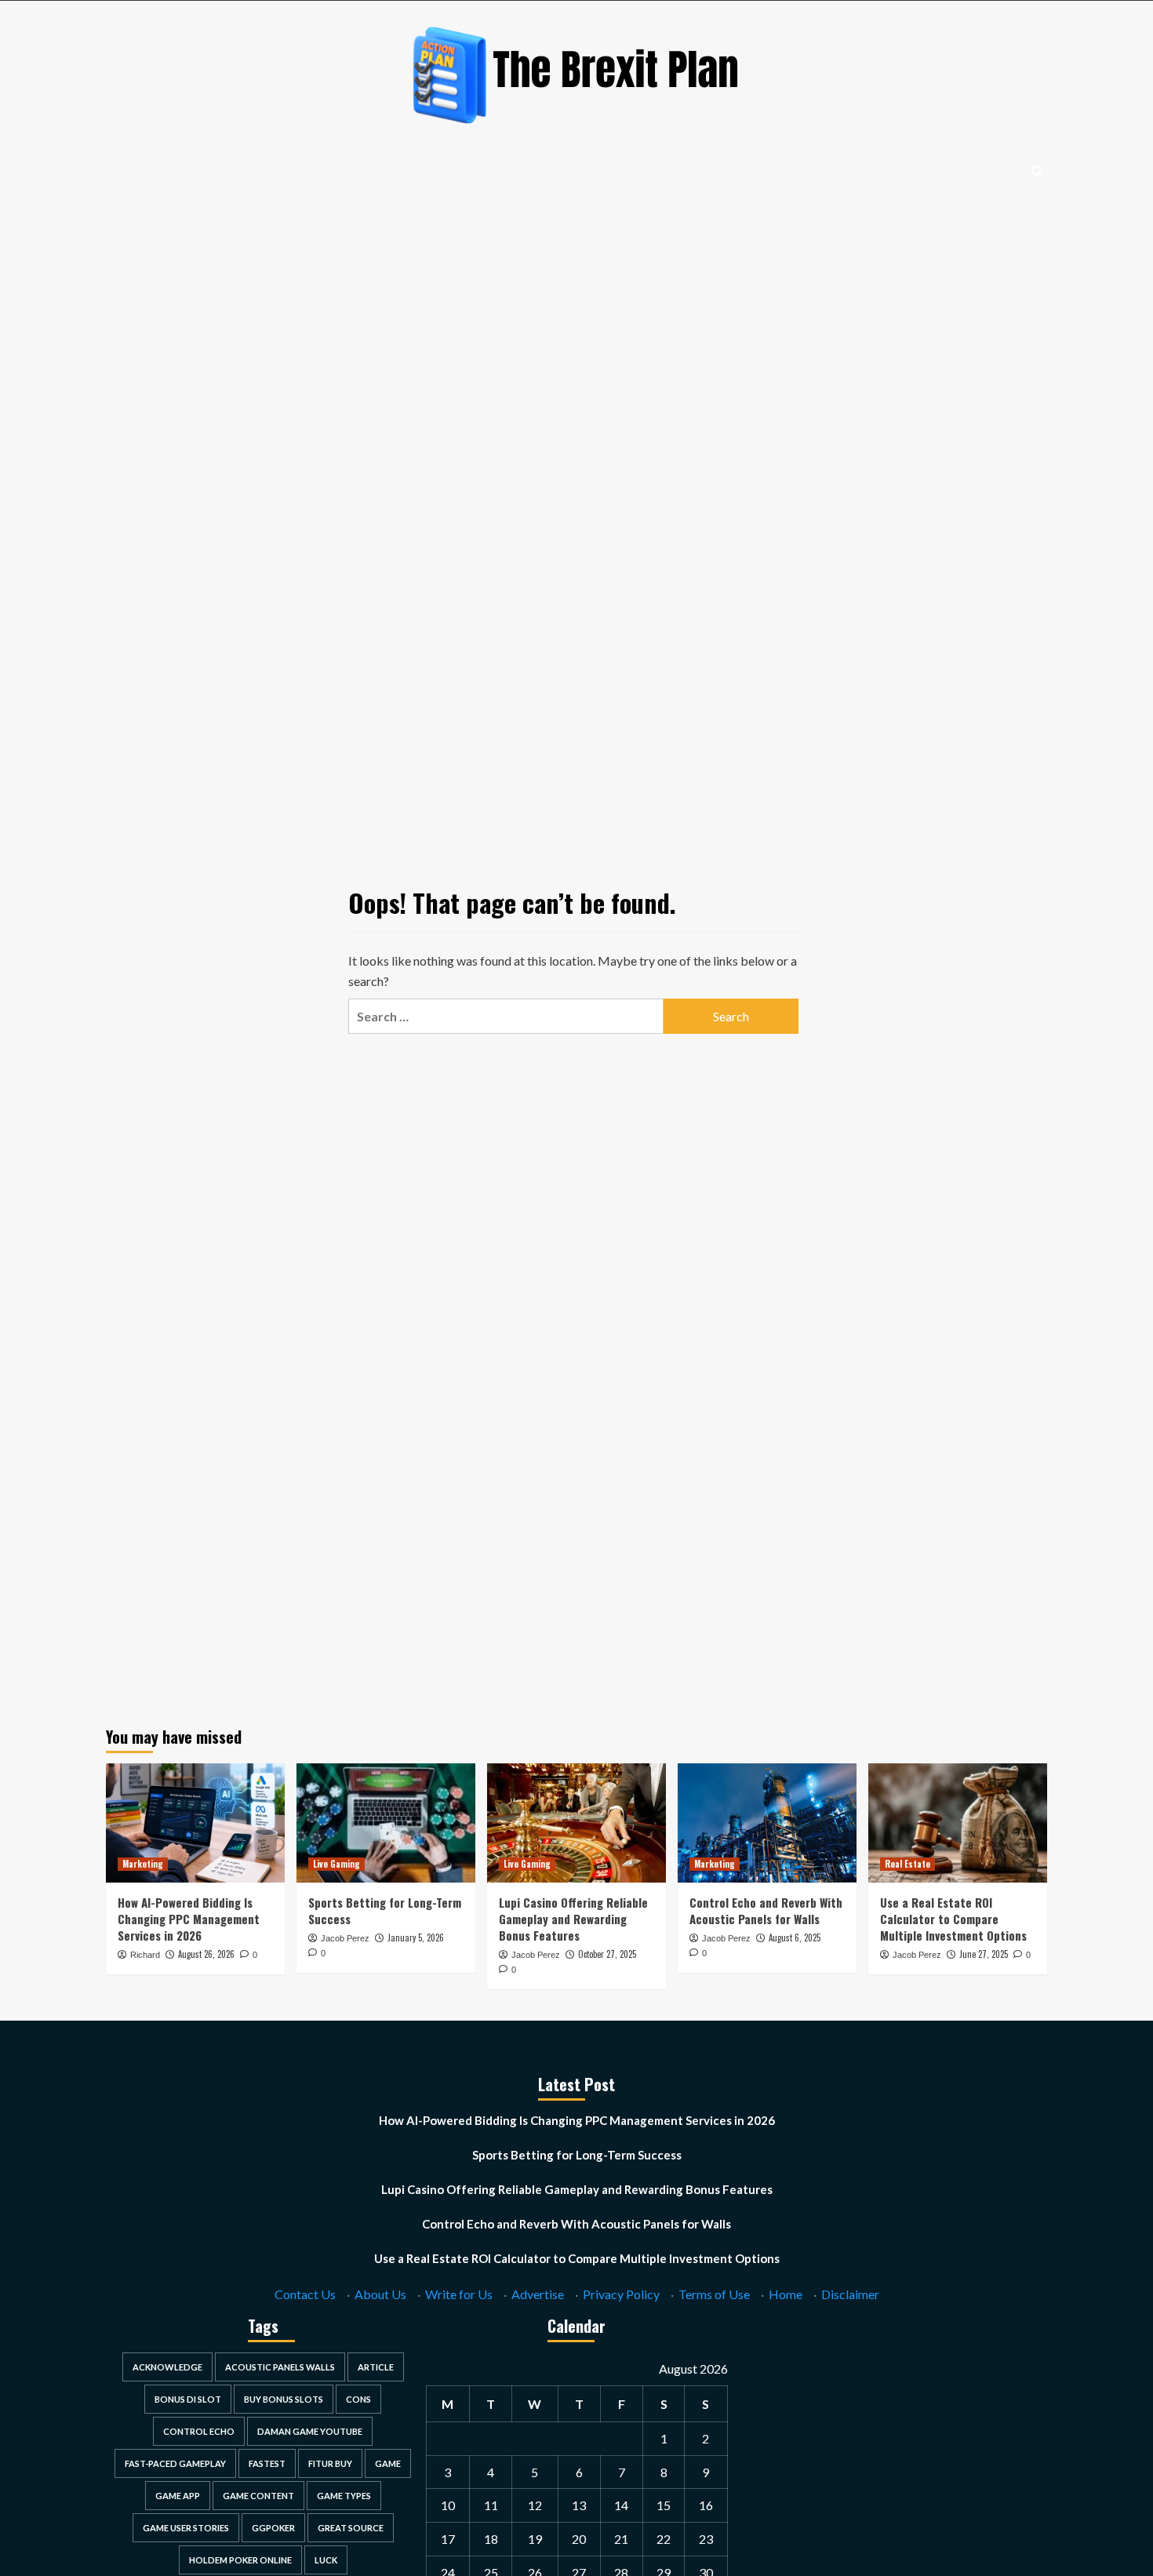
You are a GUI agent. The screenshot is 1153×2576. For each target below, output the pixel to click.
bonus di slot (188, 2399)
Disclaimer (850, 2294)
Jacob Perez (345, 1938)
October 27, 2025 (607, 1954)
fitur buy (330, 2463)
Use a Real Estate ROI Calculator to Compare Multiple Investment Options (953, 1919)
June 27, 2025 (984, 1954)
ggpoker (273, 2528)
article (376, 2367)
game (388, 2463)
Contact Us (305, 2294)
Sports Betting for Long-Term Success (385, 1910)
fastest (267, 2463)
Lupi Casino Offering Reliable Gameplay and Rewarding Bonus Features (573, 1919)
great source (351, 2528)
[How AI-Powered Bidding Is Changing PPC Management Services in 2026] (195, 1823)
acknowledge (167, 2367)
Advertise (538, 2294)
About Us (380, 2294)
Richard (145, 1955)
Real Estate (907, 1864)
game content (258, 2496)
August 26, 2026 (206, 1954)
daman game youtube (310, 2431)
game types (344, 2496)
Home (786, 2294)
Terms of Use (714, 2294)
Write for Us (459, 2294)
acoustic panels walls (280, 2367)
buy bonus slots (284, 2399)
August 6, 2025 (795, 1937)
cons (358, 2399)
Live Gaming (336, 1864)
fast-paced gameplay (175, 2463)
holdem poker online (240, 2560)
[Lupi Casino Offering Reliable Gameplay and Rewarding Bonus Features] (576, 1823)
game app (178, 2496)
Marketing (143, 1864)
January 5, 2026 (416, 1937)
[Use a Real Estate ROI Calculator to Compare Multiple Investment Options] (958, 1823)
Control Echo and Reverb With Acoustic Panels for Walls (766, 1910)
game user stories (186, 2528)
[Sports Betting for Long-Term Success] (386, 1823)
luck (326, 2560)
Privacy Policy (621, 2294)
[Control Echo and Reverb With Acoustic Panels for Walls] (767, 1823)
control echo (199, 2431)
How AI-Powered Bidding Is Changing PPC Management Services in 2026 (189, 1919)
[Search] (1037, 171)
